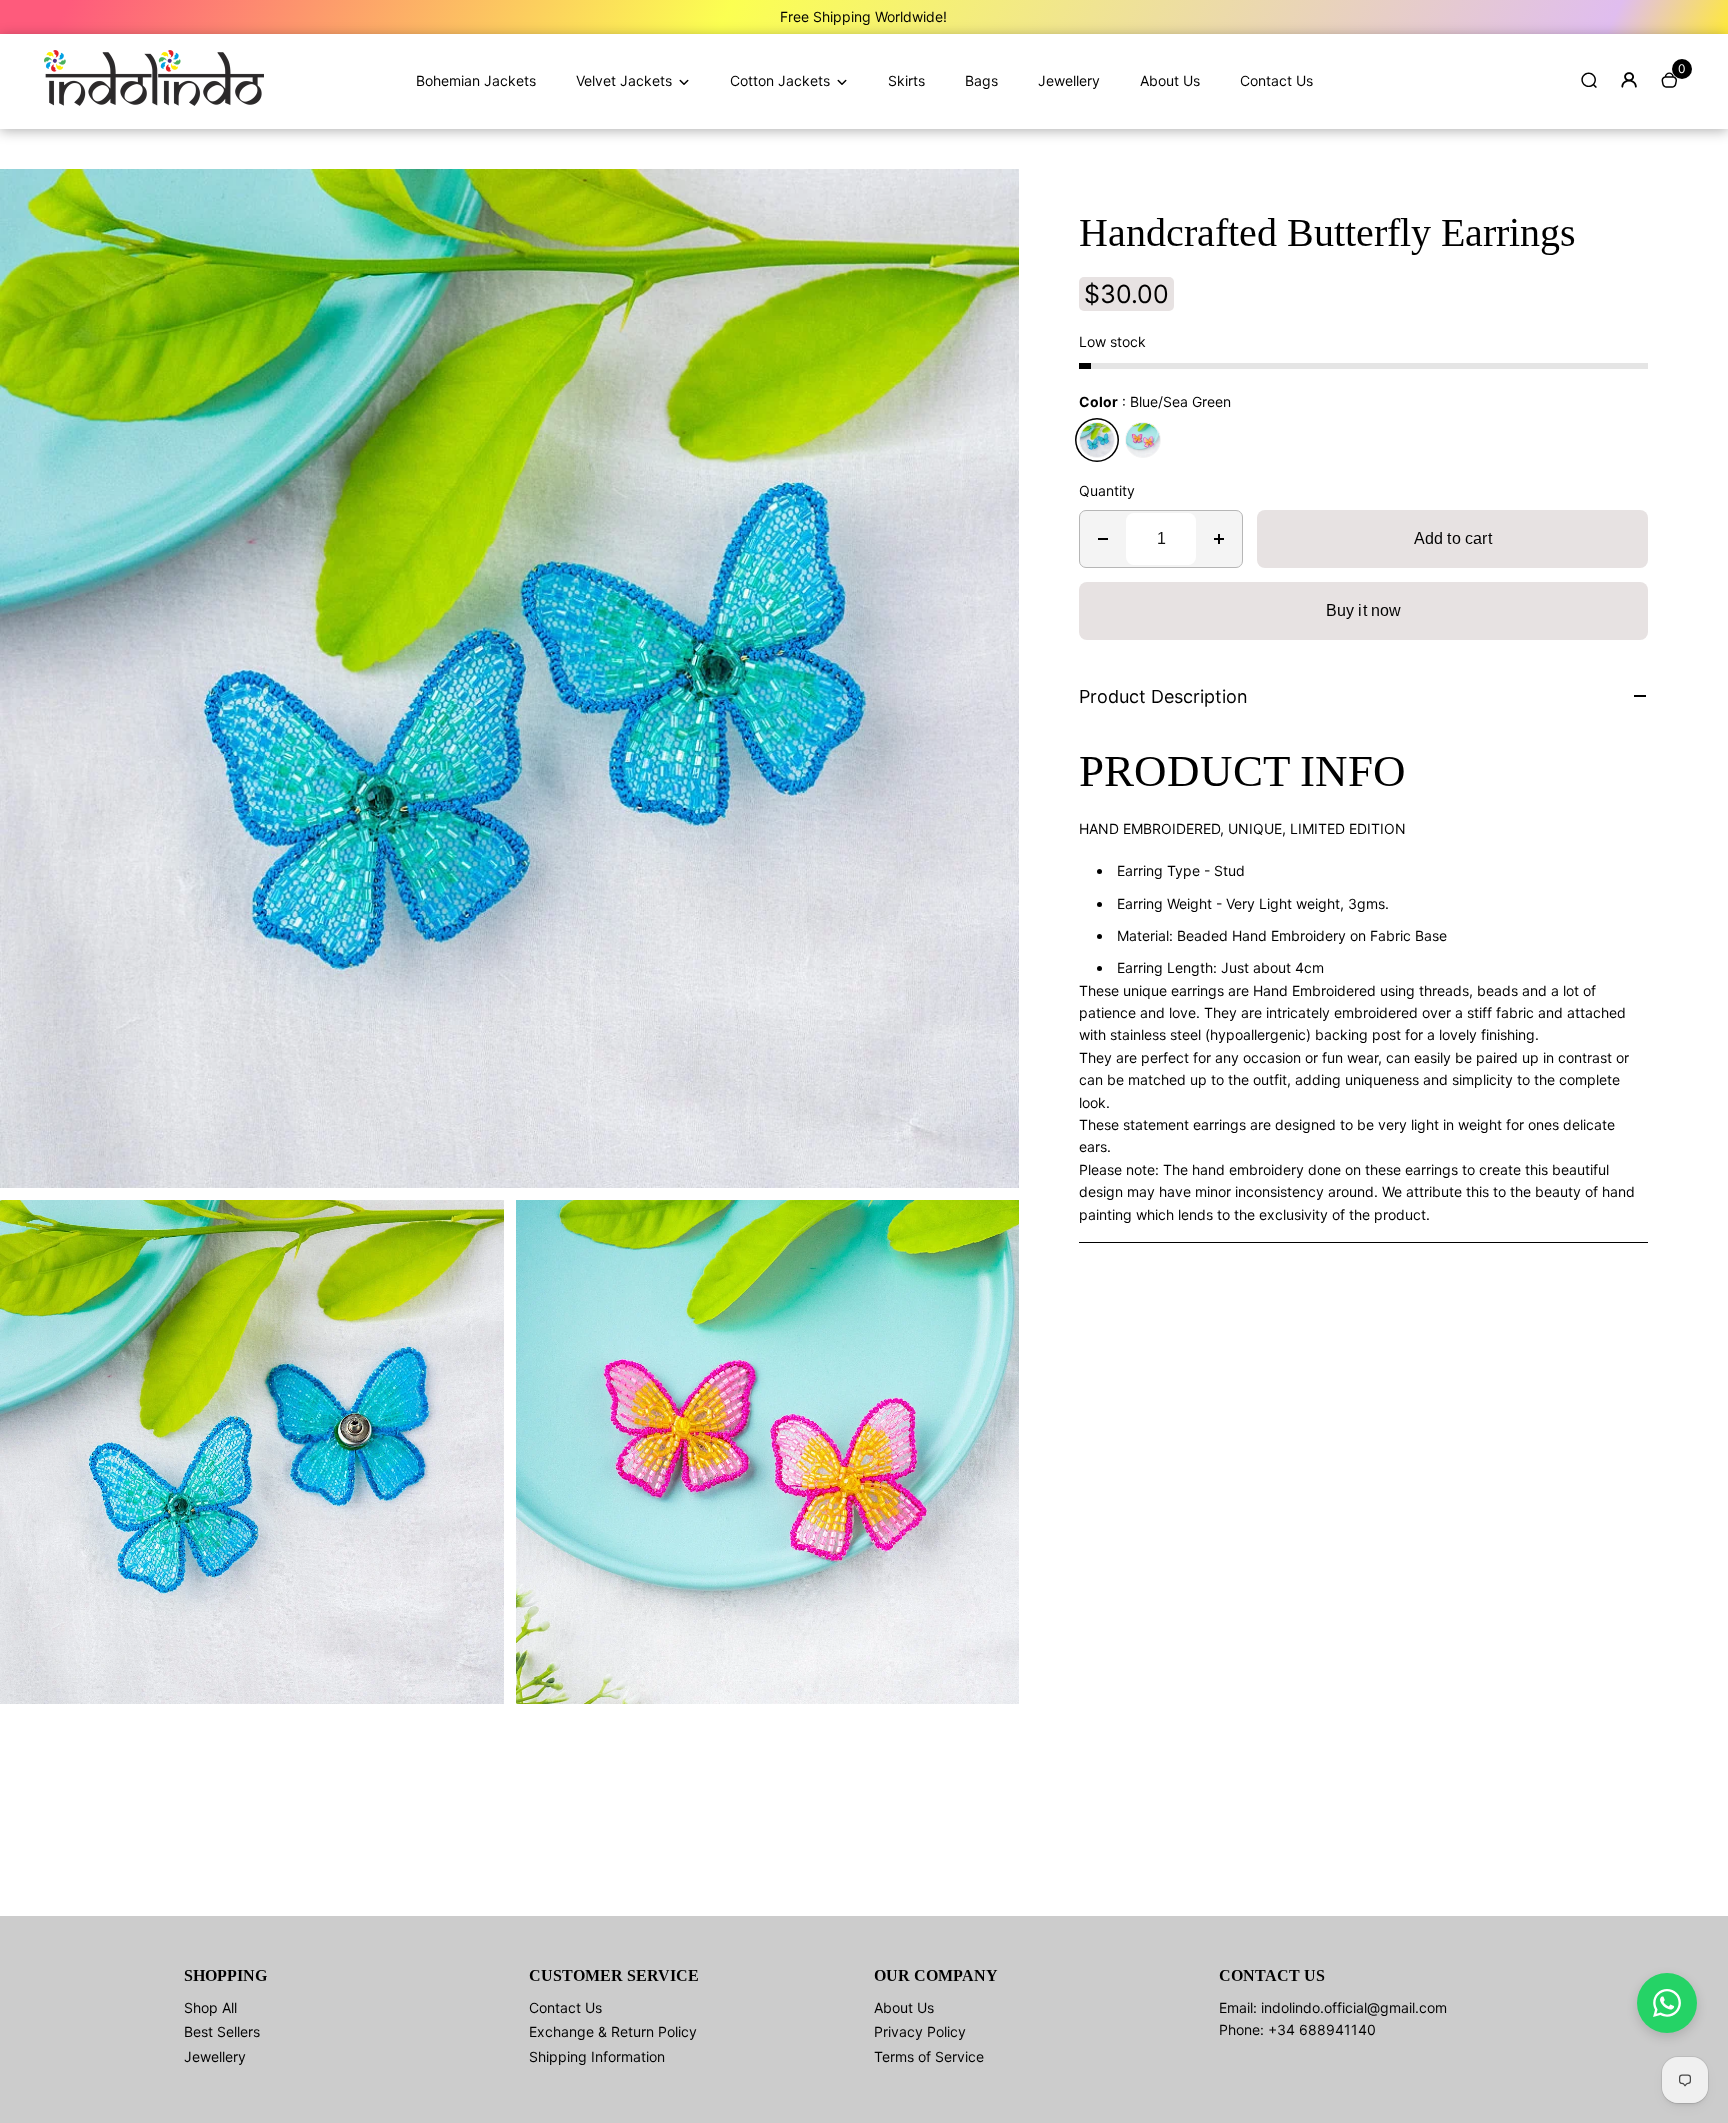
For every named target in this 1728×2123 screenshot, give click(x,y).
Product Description (1163, 696)
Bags (981, 80)
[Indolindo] (154, 100)
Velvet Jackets (624, 80)
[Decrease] (1103, 539)
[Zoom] (989, 199)
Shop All (210, 2007)
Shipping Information (597, 2056)
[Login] (1629, 80)
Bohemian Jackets (476, 80)
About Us (1170, 80)
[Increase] (1219, 539)
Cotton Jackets (780, 80)
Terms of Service (929, 2056)
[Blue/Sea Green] (1097, 440)
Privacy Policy (920, 2031)
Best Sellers (222, 2031)
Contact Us (1276, 80)
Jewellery (1069, 80)
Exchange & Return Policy (613, 2031)
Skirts (906, 80)
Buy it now (1364, 610)
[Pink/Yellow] (1143, 440)
